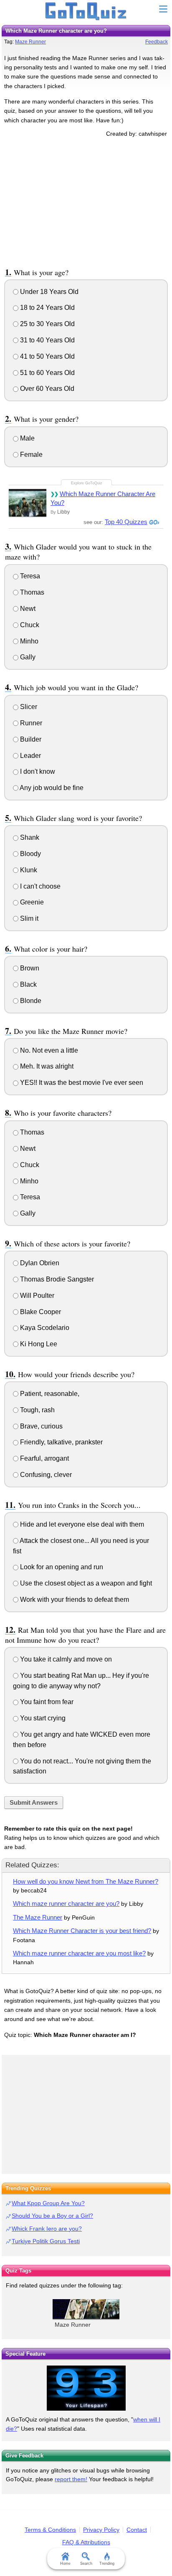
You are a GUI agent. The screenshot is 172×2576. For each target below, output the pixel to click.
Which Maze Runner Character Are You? (103, 498)
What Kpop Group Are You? (48, 2203)
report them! (71, 2479)
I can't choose (39, 886)
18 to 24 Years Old (47, 308)
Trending (107, 2563)
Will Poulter (36, 1296)
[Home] (86, 12)
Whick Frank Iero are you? (47, 2229)
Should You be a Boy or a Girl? (52, 2216)
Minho (28, 641)
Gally (27, 657)
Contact (137, 2530)
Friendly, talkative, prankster (61, 1442)
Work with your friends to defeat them (74, 1600)
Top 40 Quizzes (126, 522)
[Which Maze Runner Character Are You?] (28, 503)
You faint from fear (46, 1702)
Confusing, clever (45, 1475)
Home (65, 2563)
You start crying (42, 1718)
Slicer (28, 707)
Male (27, 438)
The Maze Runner (38, 1917)
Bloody (30, 854)
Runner (30, 723)
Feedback (157, 42)
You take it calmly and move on (65, 1659)
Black (28, 984)
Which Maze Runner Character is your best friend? (82, 1931)
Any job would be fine (51, 788)
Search (86, 2563)
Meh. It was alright (46, 1066)
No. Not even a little (48, 1050)
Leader (30, 756)
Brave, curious (40, 1426)
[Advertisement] (86, 201)
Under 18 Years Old (48, 292)
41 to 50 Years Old (47, 356)
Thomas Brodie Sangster (56, 1279)
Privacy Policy (101, 2530)
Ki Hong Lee (38, 1344)
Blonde (30, 1001)
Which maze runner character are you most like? (79, 1953)
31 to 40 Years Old (47, 340)
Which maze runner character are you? (66, 1904)
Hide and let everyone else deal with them (81, 1524)
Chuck (29, 625)
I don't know (37, 771)
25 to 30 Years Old (47, 324)
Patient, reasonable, (49, 1394)
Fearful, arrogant (44, 1458)
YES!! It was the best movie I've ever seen (81, 1083)
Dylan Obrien (39, 1263)
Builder (30, 739)
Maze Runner (30, 42)
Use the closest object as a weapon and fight (85, 1583)
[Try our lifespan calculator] (86, 2388)
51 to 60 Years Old (47, 373)
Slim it (28, 918)
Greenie (31, 902)
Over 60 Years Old (46, 389)
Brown (29, 968)
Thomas (31, 592)
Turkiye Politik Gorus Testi (46, 2241)
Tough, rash (37, 1410)
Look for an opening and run (61, 1567)
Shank (29, 837)
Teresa (29, 576)
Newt (27, 609)
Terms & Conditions (50, 2530)
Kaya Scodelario (44, 1328)
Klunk (28, 870)
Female (30, 455)
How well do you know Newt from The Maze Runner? (86, 1881)
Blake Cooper (40, 1312)
